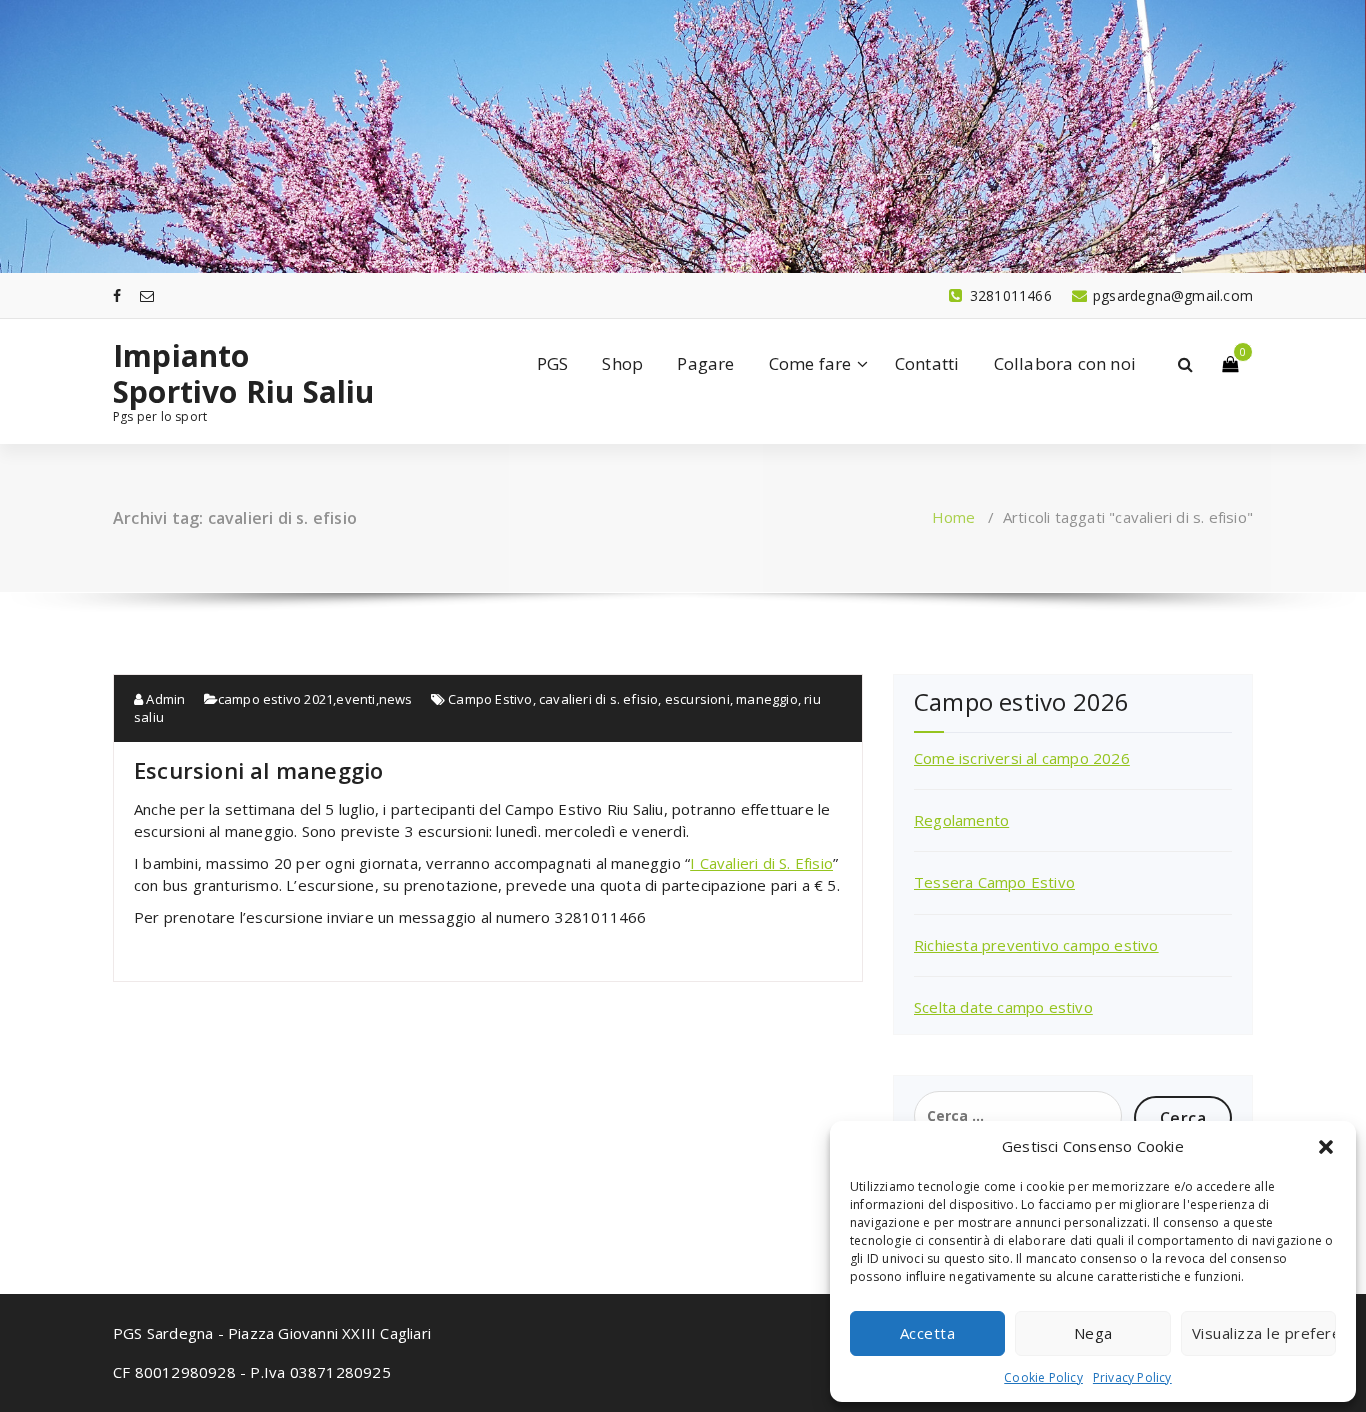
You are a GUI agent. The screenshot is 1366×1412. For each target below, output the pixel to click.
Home (954, 517)
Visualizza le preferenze (1264, 1333)
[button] (1326, 1147)
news (396, 699)
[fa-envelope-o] (147, 295)
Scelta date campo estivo (1003, 1007)
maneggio (767, 699)
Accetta (928, 1333)
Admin (164, 699)
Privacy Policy (1132, 1377)
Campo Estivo (490, 699)
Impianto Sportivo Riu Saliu (244, 374)
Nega (1093, 1333)
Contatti (927, 363)
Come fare (810, 363)
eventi (355, 699)
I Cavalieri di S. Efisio (761, 863)
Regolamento (961, 820)
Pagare (705, 363)
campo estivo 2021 (275, 699)
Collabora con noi (1065, 363)
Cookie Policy (1043, 1377)
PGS (553, 363)
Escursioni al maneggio (258, 770)
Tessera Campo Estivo (994, 882)
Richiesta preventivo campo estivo (1036, 945)
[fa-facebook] (117, 295)
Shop (622, 363)
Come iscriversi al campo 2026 (1022, 758)
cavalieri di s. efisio (598, 699)
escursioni (697, 699)
